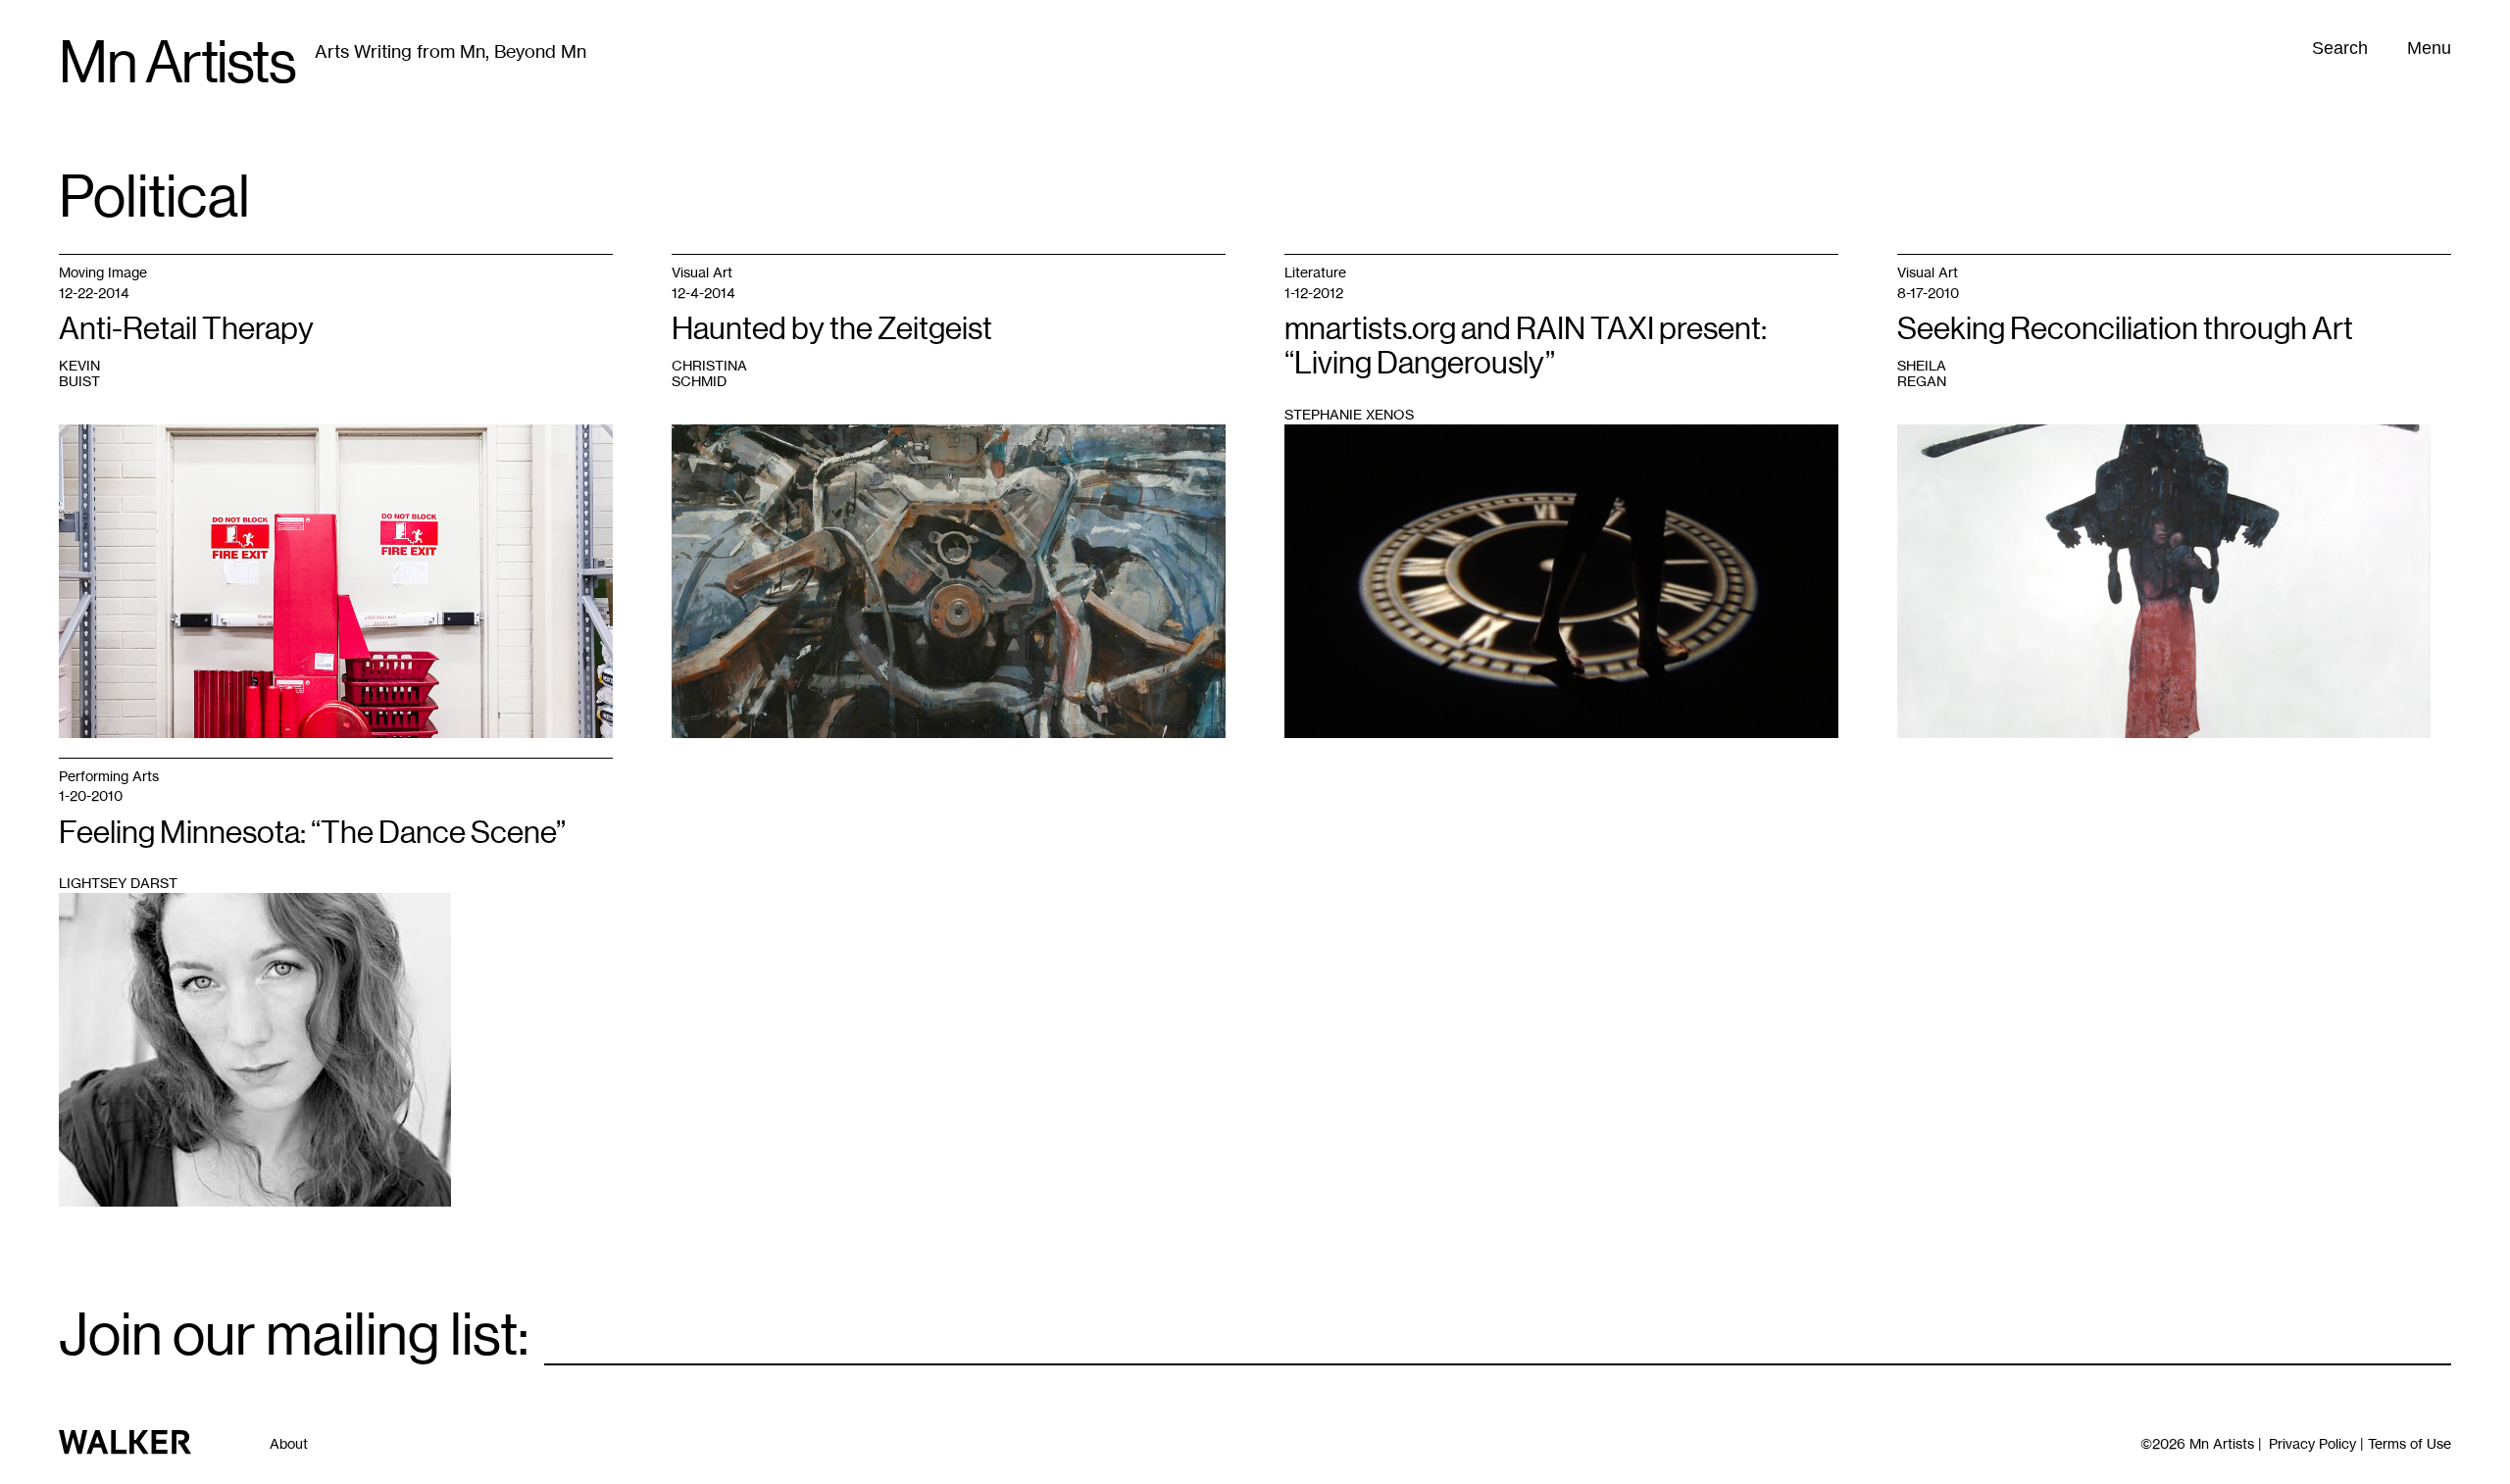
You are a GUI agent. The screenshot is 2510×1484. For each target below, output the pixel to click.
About (289, 1444)
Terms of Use (2410, 1443)
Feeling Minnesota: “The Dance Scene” (312, 832)
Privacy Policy (2312, 1443)
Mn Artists (177, 63)
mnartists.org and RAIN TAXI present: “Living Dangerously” (1526, 346)
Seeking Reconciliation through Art (2125, 328)
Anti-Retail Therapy (186, 328)
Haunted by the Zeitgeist (832, 328)
